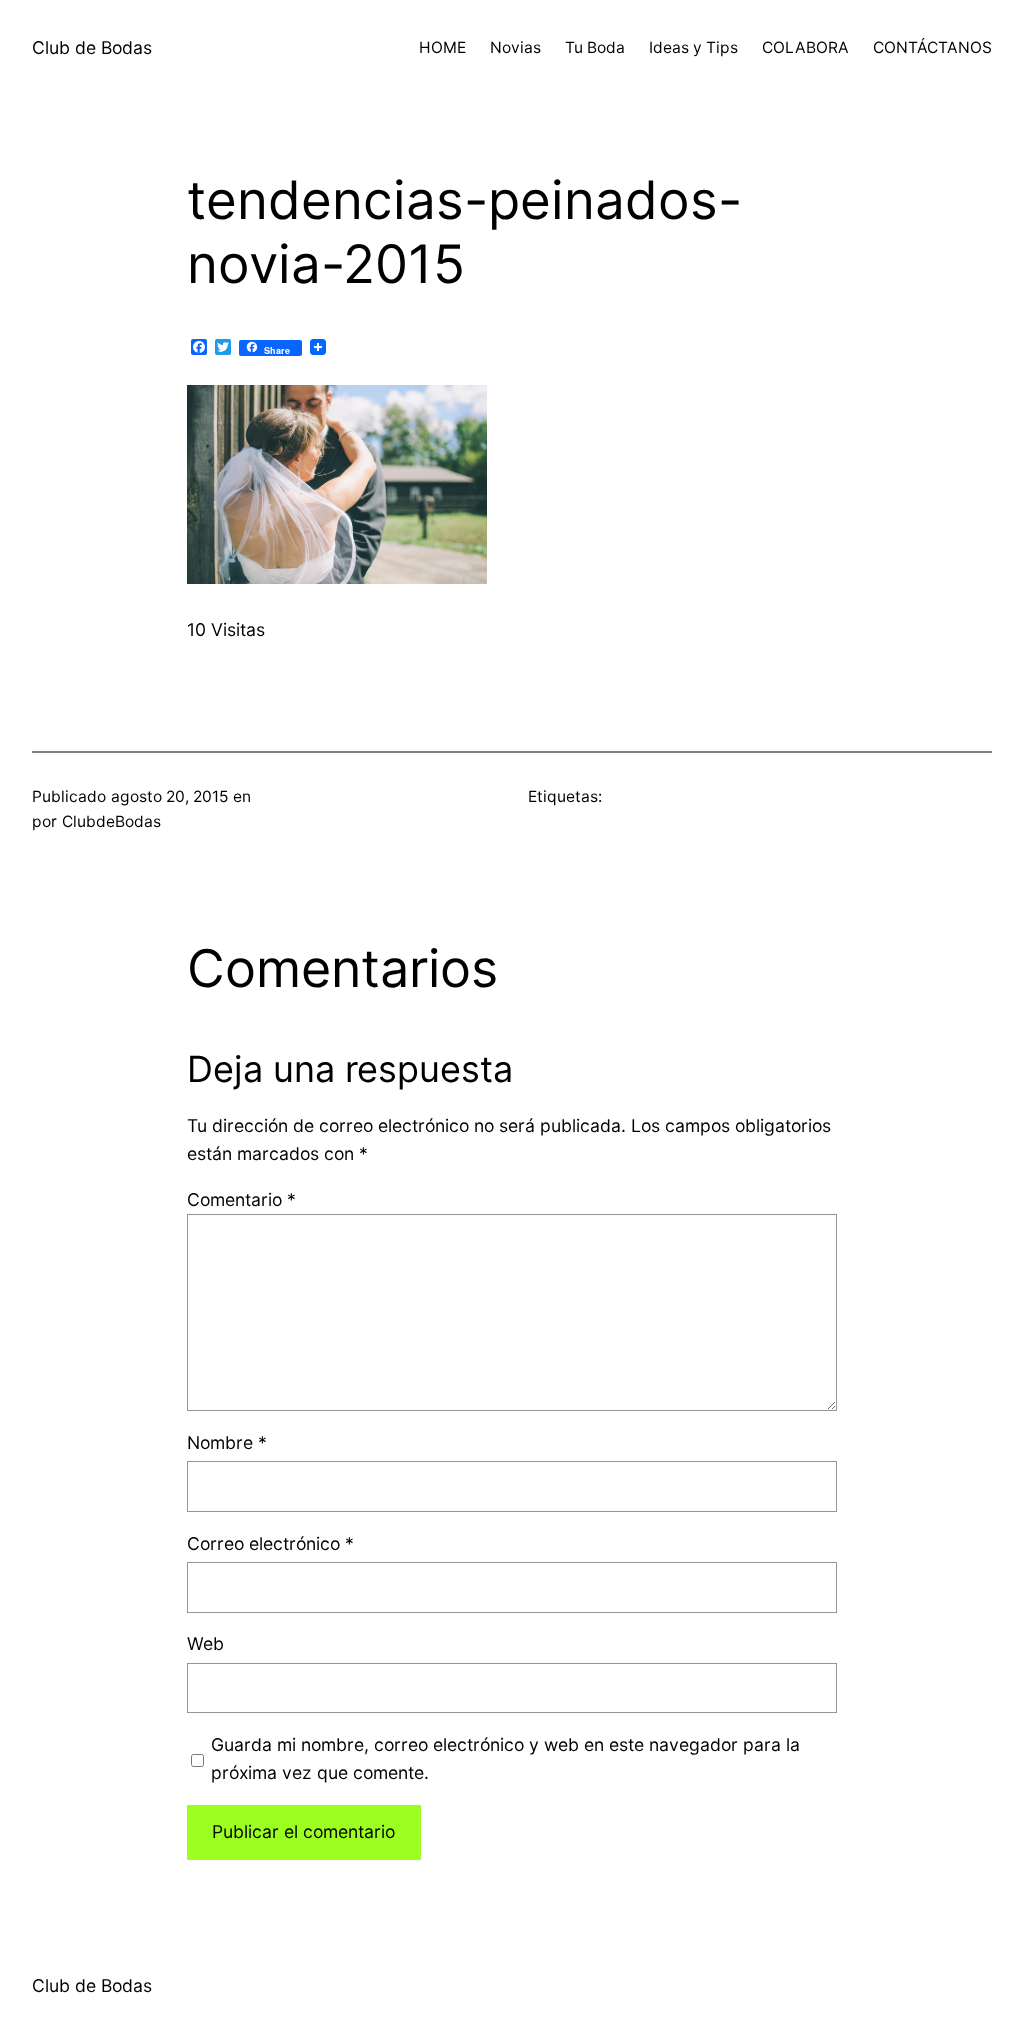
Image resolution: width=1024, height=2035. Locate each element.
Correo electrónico (270, 1543)
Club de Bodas (92, 47)
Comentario (241, 1199)
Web (205, 1643)
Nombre (227, 1442)
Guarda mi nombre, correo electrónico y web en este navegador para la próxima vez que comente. (505, 1758)
